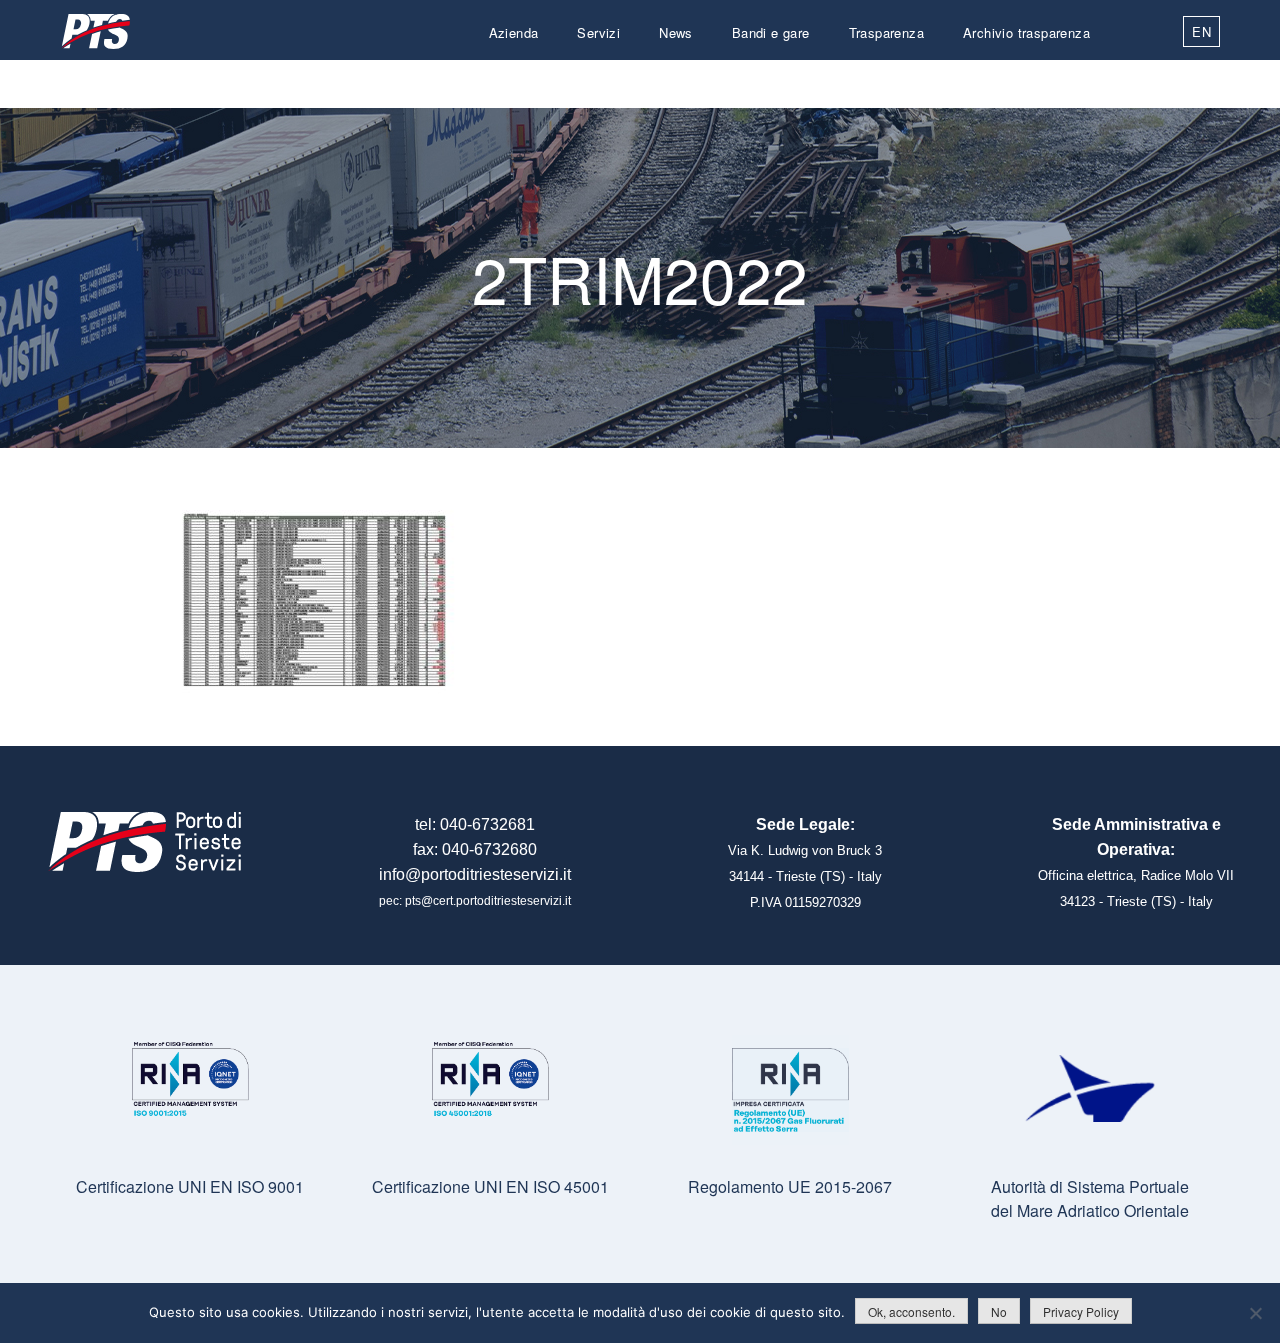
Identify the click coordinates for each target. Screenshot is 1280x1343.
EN (1201, 31)
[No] (1255, 1313)
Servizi (598, 32)
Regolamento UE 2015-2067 (790, 1186)
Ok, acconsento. (911, 1311)
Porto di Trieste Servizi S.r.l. (95, 31)
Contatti (1066, 80)
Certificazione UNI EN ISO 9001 (190, 1186)
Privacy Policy (1081, 1311)
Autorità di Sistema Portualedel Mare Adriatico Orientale (1090, 1198)
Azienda (514, 32)
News (676, 32)
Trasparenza (886, 32)
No (999, 1311)
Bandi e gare (771, 32)
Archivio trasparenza (1026, 32)
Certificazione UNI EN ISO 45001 (490, 1186)
